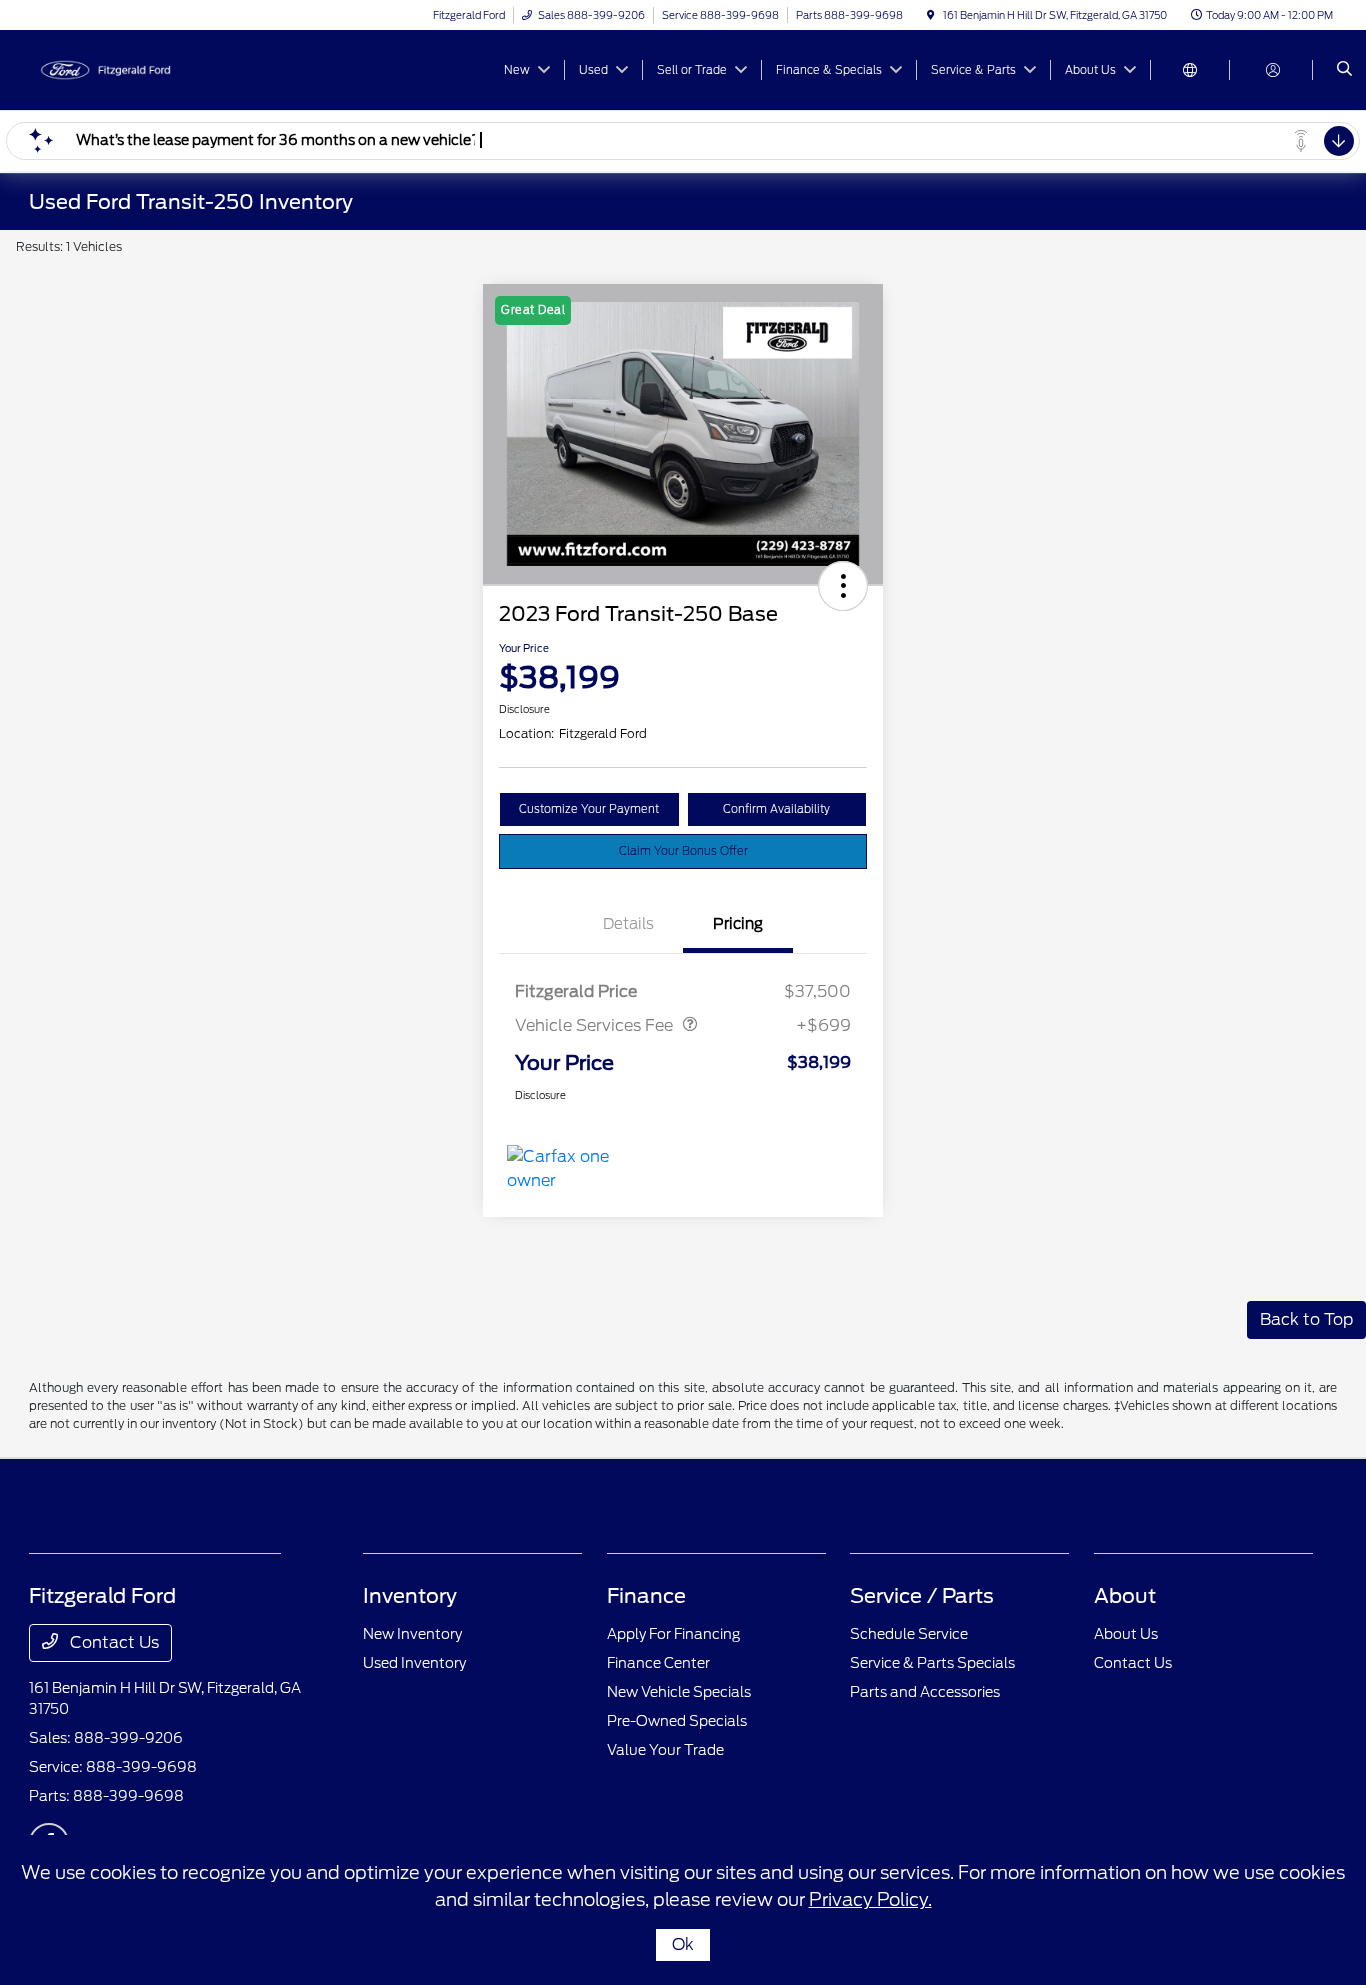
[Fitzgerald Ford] (119, 68)
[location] (931, 15)
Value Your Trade (665, 1750)
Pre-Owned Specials (677, 1721)
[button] (843, 586)
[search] (1344, 70)
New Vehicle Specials (679, 1692)
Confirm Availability (776, 809)
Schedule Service (909, 1634)
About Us (1126, 1634)
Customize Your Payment (589, 809)
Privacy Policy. (870, 1899)
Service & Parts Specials (932, 1663)
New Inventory (412, 1634)
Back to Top (1306, 1319)
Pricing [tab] (738, 924)
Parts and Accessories (925, 1692)
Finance (646, 1596)
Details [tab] (628, 924)
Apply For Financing (673, 1634)
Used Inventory (414, 1663)
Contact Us (112, 1642)
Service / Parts (922, 1596)
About (1125, 1596)
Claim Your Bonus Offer (683, 851)
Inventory (410, 1596)
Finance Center (658, 1663)
